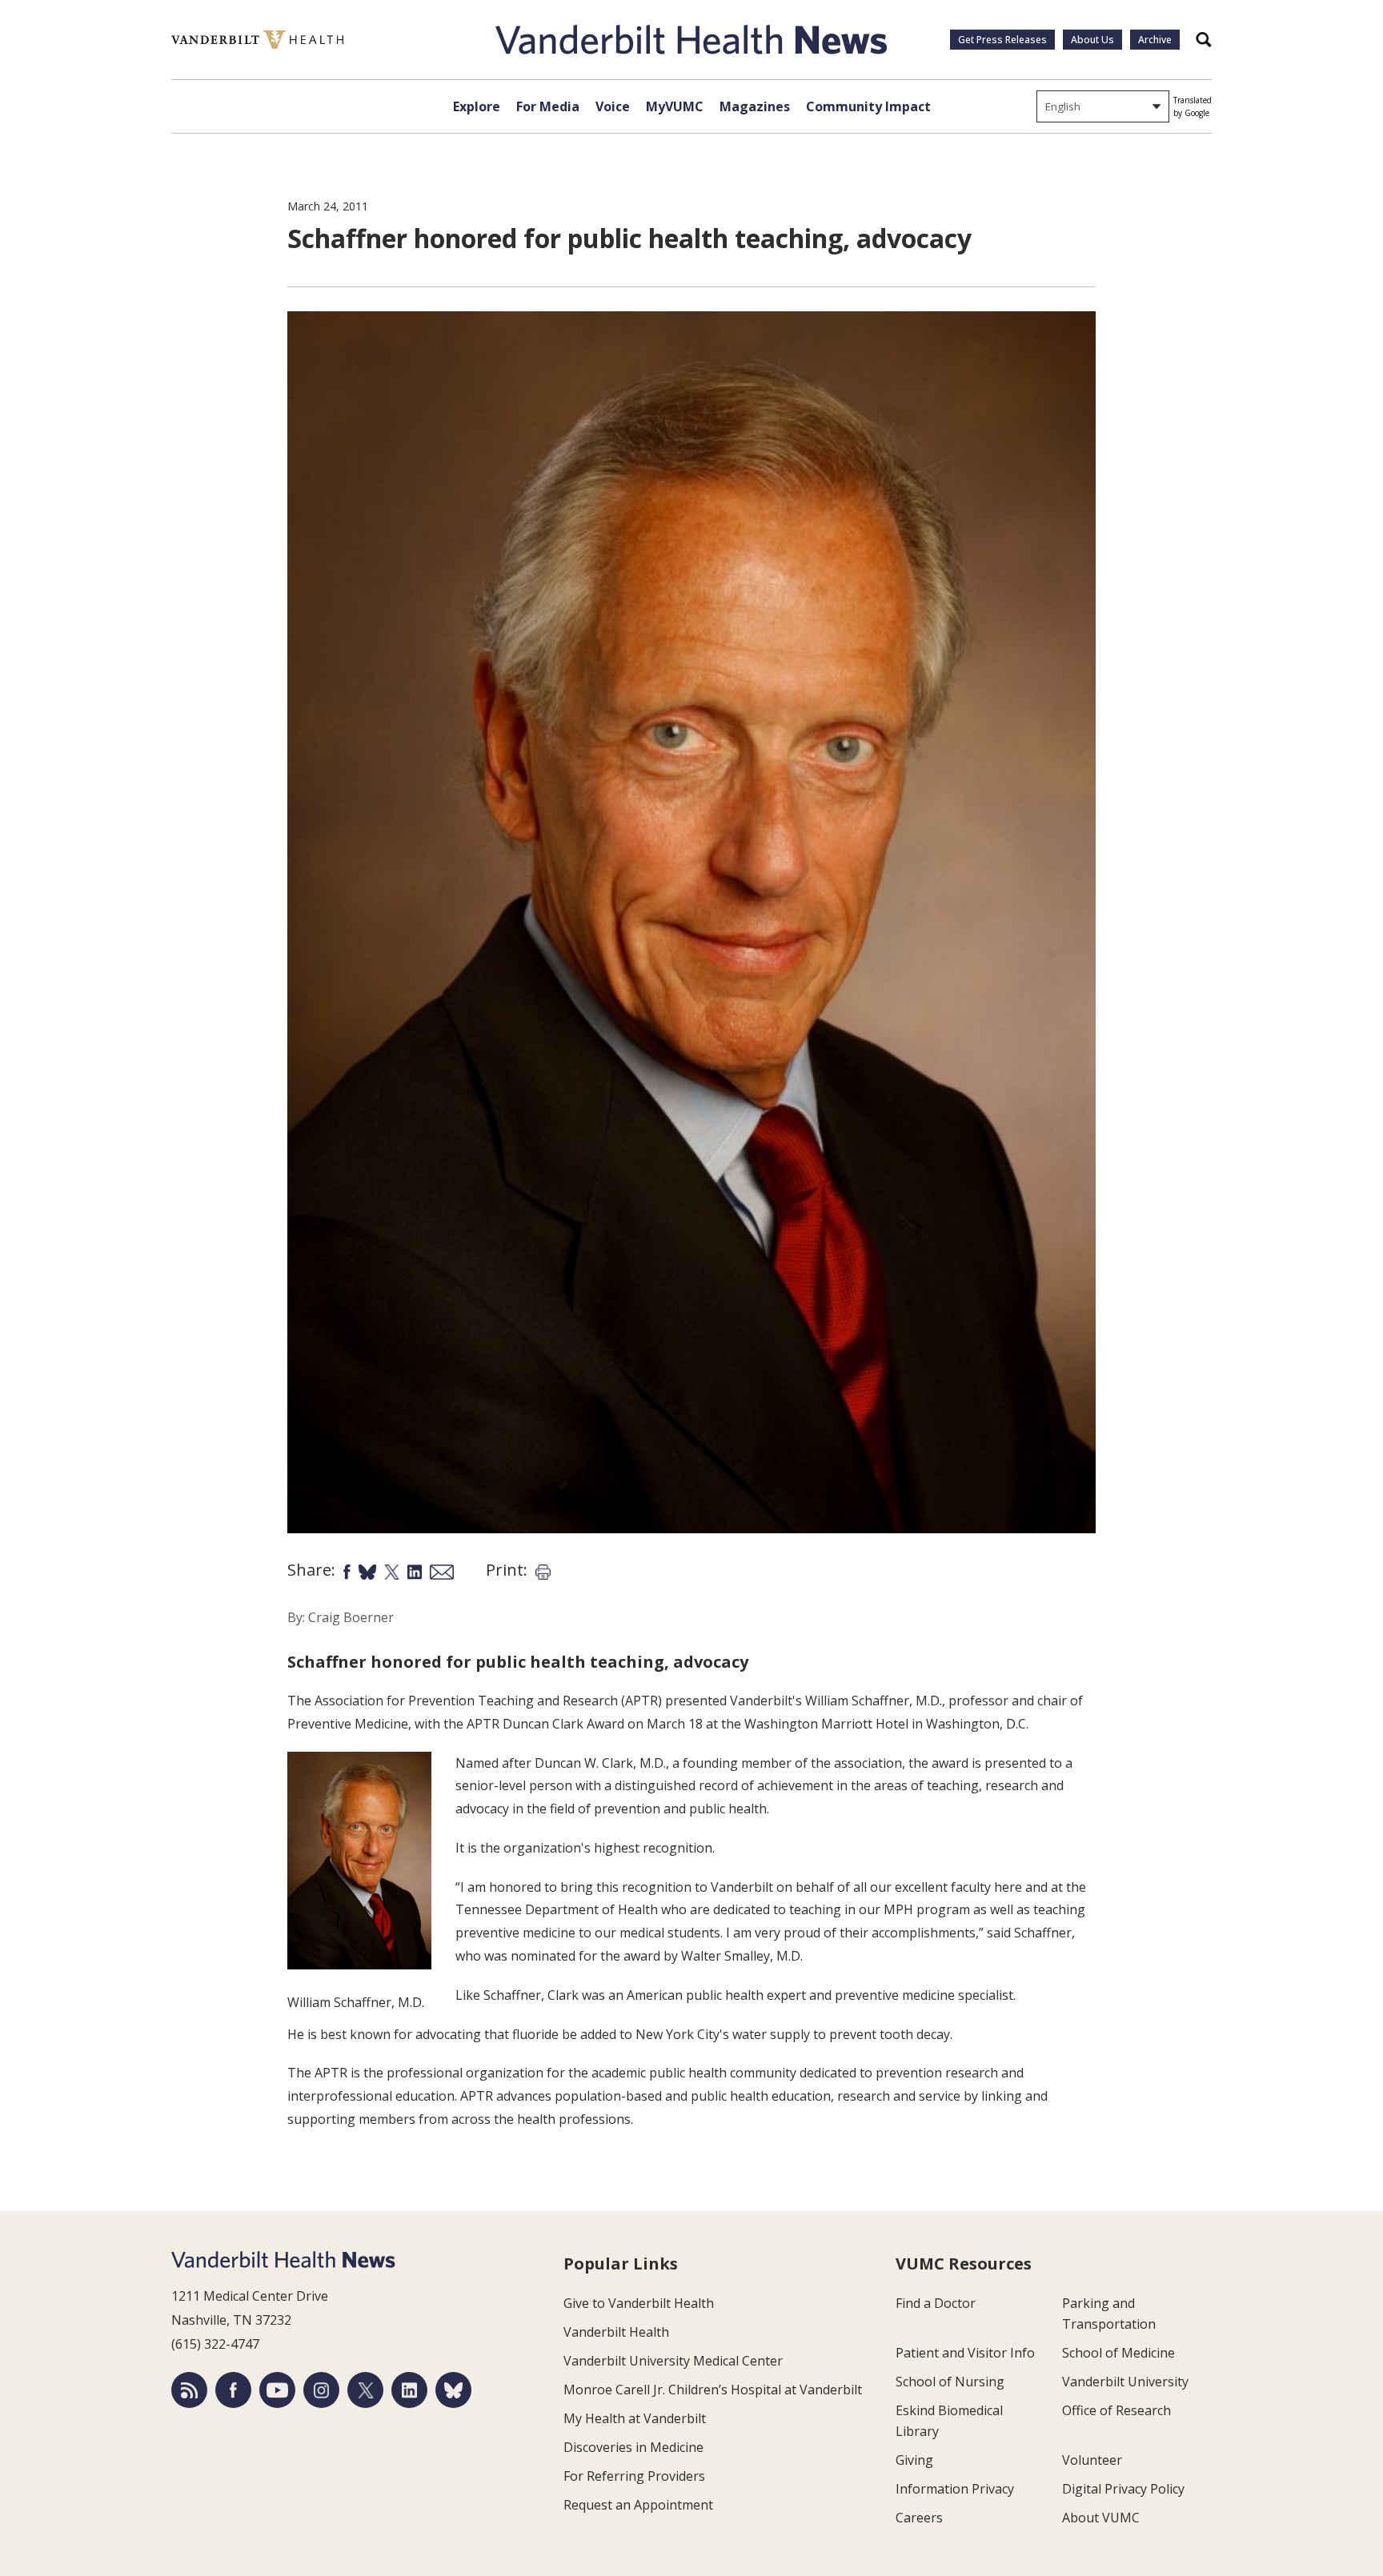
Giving (914, 2460)
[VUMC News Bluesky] (453, 2390)
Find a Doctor (936, 2303)
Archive (1155, 40)
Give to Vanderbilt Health (639, 2303)
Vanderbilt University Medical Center (673, 2361)
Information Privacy (955, 2489)
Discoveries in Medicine (633, 2447)
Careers (919, 2518)
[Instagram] (321, 2390)
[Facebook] (233, 2390)
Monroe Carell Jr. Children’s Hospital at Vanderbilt (713, 2390)
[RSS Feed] (189, 2390)
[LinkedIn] (409, 2390)
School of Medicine (1118, 2353)
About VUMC (1101, 2518)
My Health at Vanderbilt (635, 2418)
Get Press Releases (1002, 40)
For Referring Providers (634, 2476)
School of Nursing (950, 2382)
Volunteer (1092, 2460)
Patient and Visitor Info (965, 2353)
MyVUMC (675, 106)
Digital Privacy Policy (1123, 2489)
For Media (548, 106)
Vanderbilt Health (616, 2332)
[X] (365, 2390)
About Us (1092, 40)
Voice (613, 106)
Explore (477, 106)
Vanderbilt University (1125, 2382)
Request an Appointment (638, 2505)
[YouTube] (277, 2390)
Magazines (755, 106)
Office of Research (1116, 2410)
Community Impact (868, 106)
